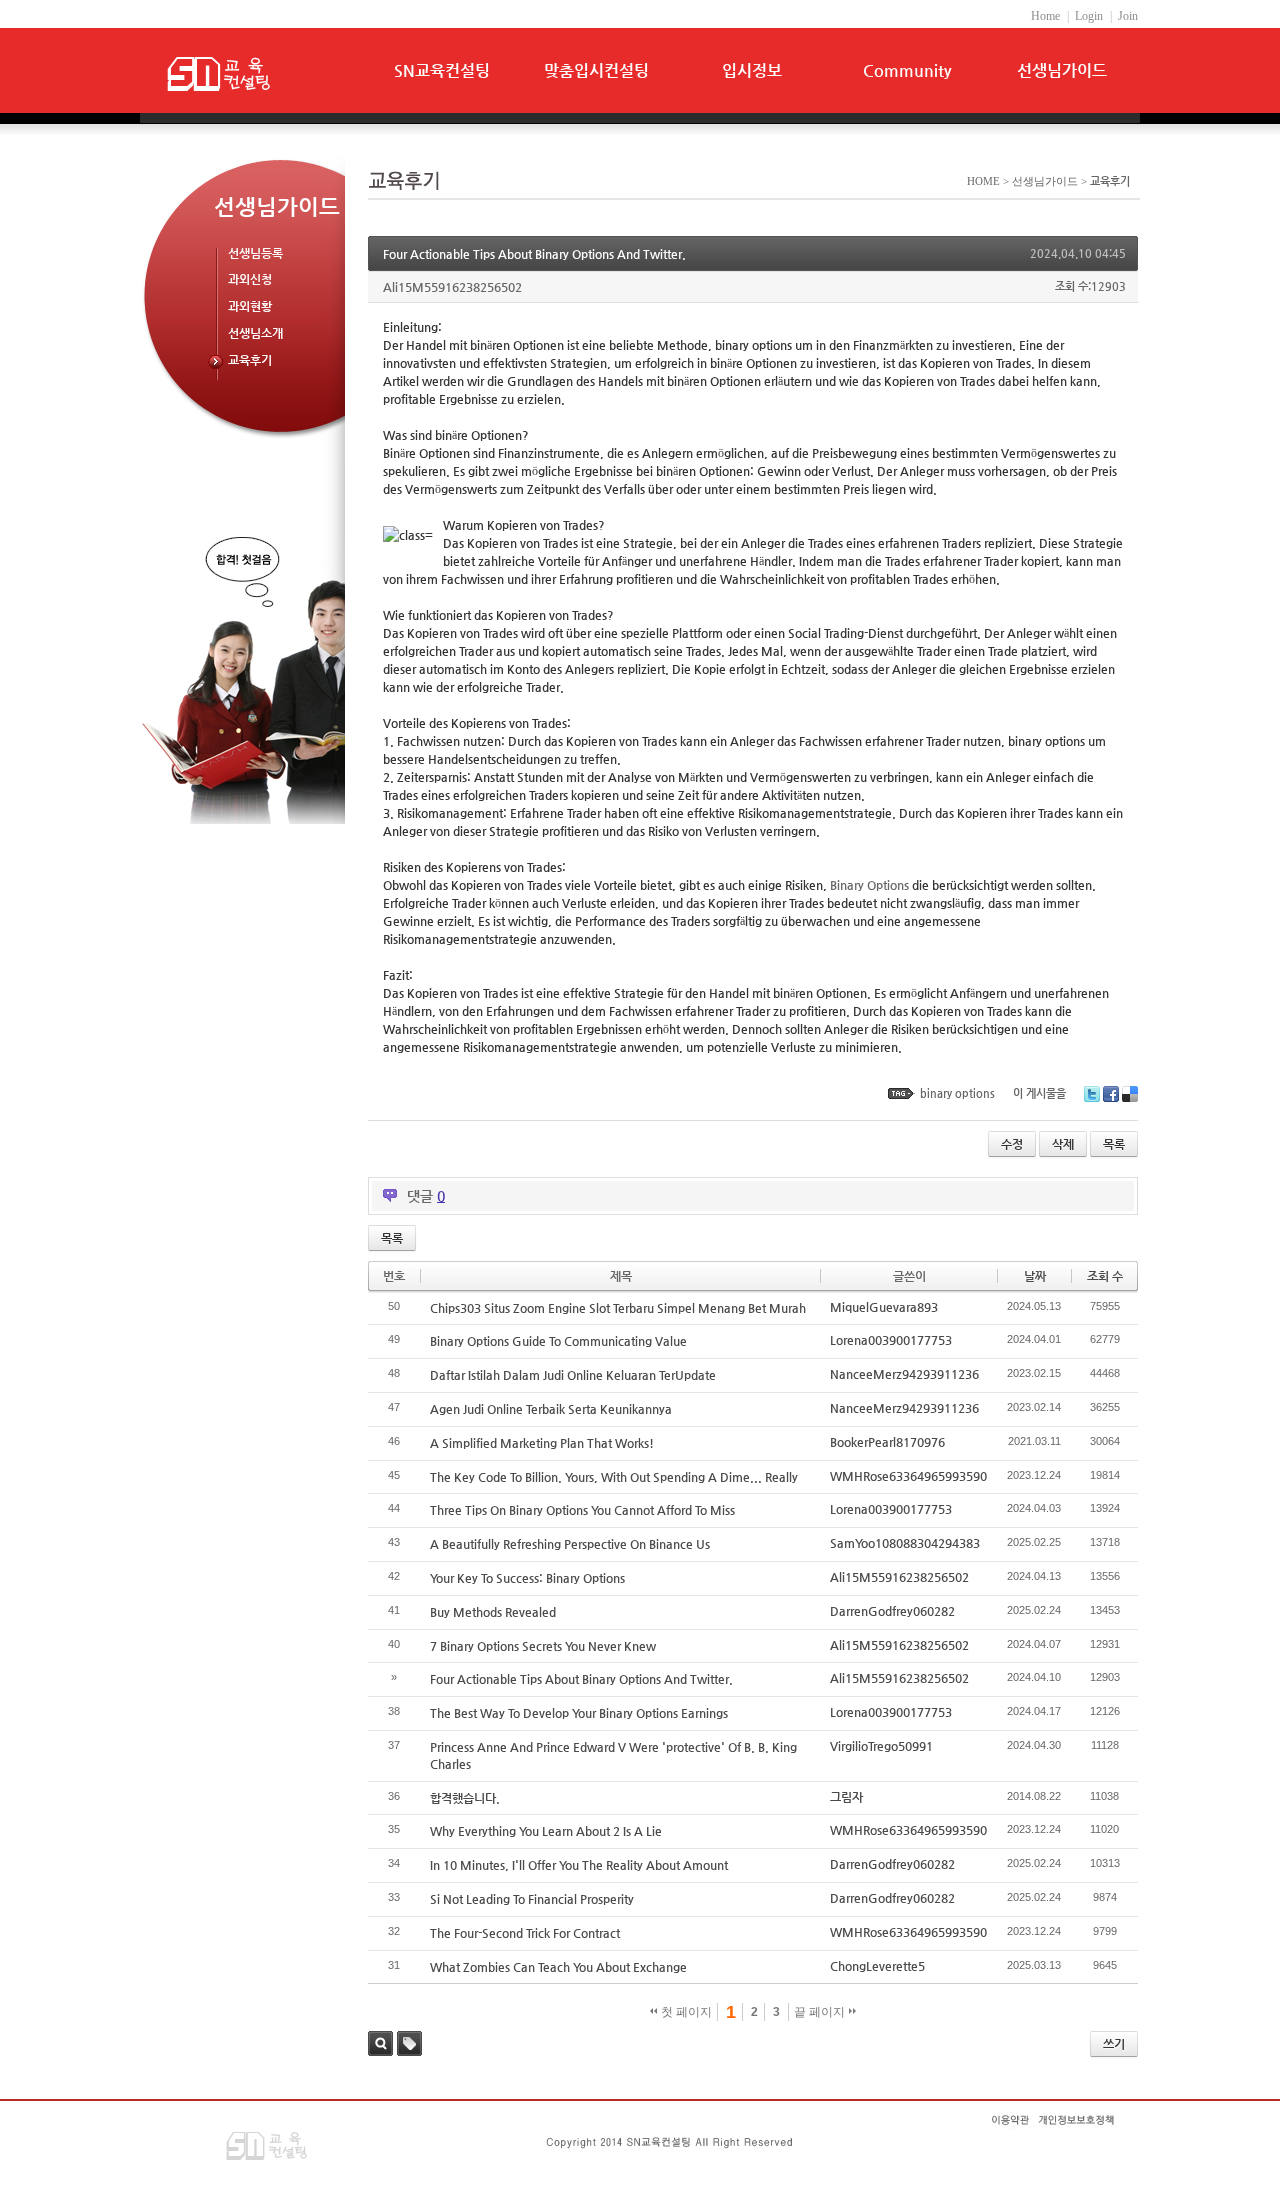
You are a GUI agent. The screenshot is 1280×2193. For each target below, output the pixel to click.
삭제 (1063, 1144)
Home (1045, 16)
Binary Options (869, 885)
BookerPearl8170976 (887, 1442)
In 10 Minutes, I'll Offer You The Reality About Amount (579, 1865)
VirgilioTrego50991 (881, 1746)
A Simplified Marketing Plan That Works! (542, 1443)
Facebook (1111, 1094)
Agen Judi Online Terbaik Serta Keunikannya (551, 1409)
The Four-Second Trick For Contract (525, 1933)
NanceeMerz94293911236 (904, 1374)
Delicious (1130, 1094)
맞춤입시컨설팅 (596, 70)
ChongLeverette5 (877, 1966)
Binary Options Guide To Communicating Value (558, 1341)
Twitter (1092, 1094)
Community (907, 70)
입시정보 (752, 70)
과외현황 (250, 306)
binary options (957, 1093)
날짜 (1035, 1276)
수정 (1012, 1144)
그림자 (846, 1797)
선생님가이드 (1062, 70)
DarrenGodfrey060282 (892, 1611)
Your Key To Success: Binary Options (527, 1578)
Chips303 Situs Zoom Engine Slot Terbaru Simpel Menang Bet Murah (618, 1308)
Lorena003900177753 (891, 1340)
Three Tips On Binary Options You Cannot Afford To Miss (582, 1510)
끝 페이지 (821, 2012)
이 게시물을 (1039, 1093)
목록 (1114, 1144)
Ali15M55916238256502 (899, 1577)
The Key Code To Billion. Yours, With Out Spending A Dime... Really (614, 1477)
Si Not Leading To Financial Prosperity (532, 1899)
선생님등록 (255, 253)
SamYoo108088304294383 (905, 1543)
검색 (380, 2043)
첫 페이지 (685, 2012)
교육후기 (250, 360)
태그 (409, 2043)
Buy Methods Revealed (493, 1612)
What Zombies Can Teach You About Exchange (558, 1967)
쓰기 (1114, 2044)
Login (1089, 16)
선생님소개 (255, 333)
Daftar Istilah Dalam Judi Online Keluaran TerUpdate (573, 1375)
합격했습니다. (465, 1798)
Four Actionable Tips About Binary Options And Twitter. (534, 254)
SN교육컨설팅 (442, 70)
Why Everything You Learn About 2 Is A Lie (546, 1831)
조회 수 (1105, 1276)
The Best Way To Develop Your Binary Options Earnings (579, 1713)
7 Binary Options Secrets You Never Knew (543, 1646)
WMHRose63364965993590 (908, 1476)
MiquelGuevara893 (884, 1307)
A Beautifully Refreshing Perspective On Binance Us (570, 1544)
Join (1128, 16)
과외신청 (250, 279)
